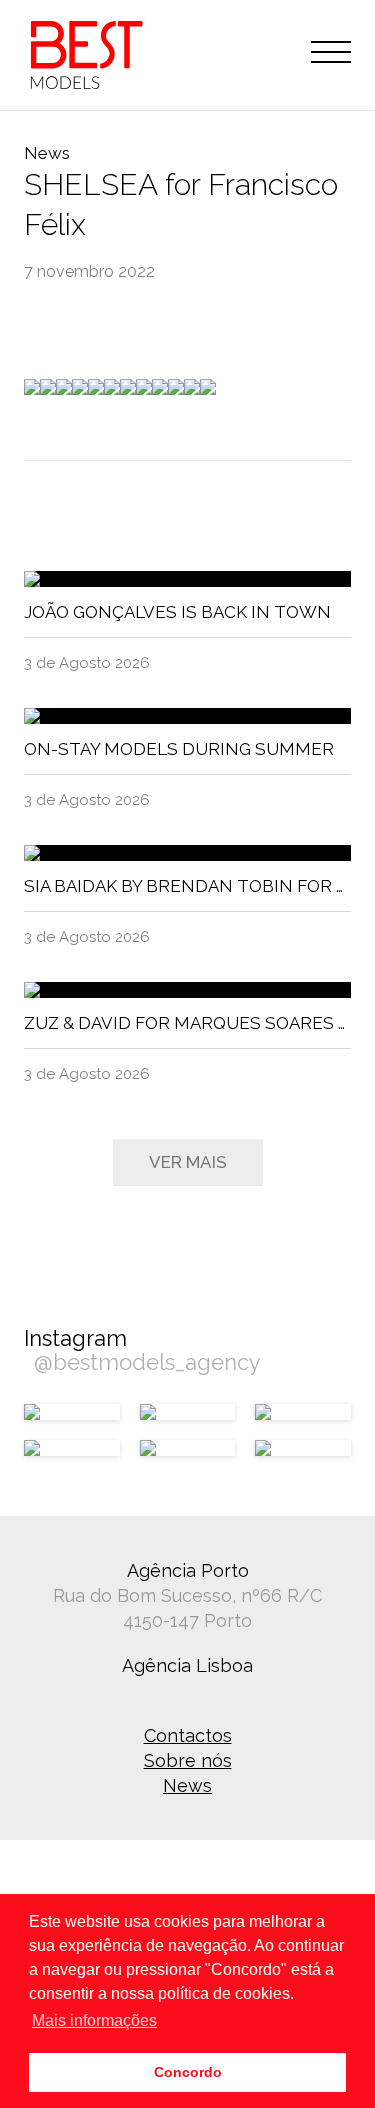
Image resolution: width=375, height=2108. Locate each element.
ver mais (188, 1162)
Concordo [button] (188, 2072)
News (187, 1785)
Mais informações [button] (94, 2020)
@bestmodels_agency (147, 1362)
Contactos (188, 1735)
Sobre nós (188, 1760)
